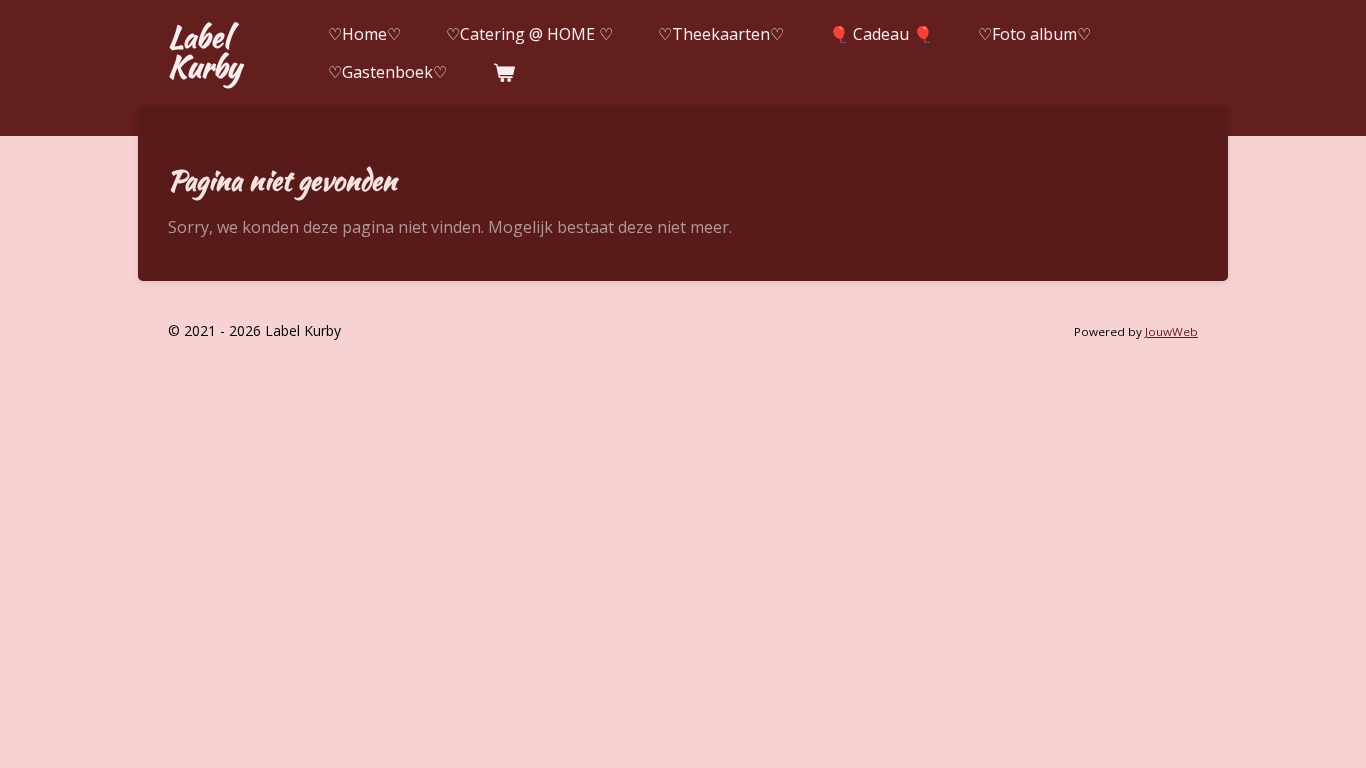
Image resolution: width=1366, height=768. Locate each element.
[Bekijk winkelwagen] (503, 72)
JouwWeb (1171, 331)
